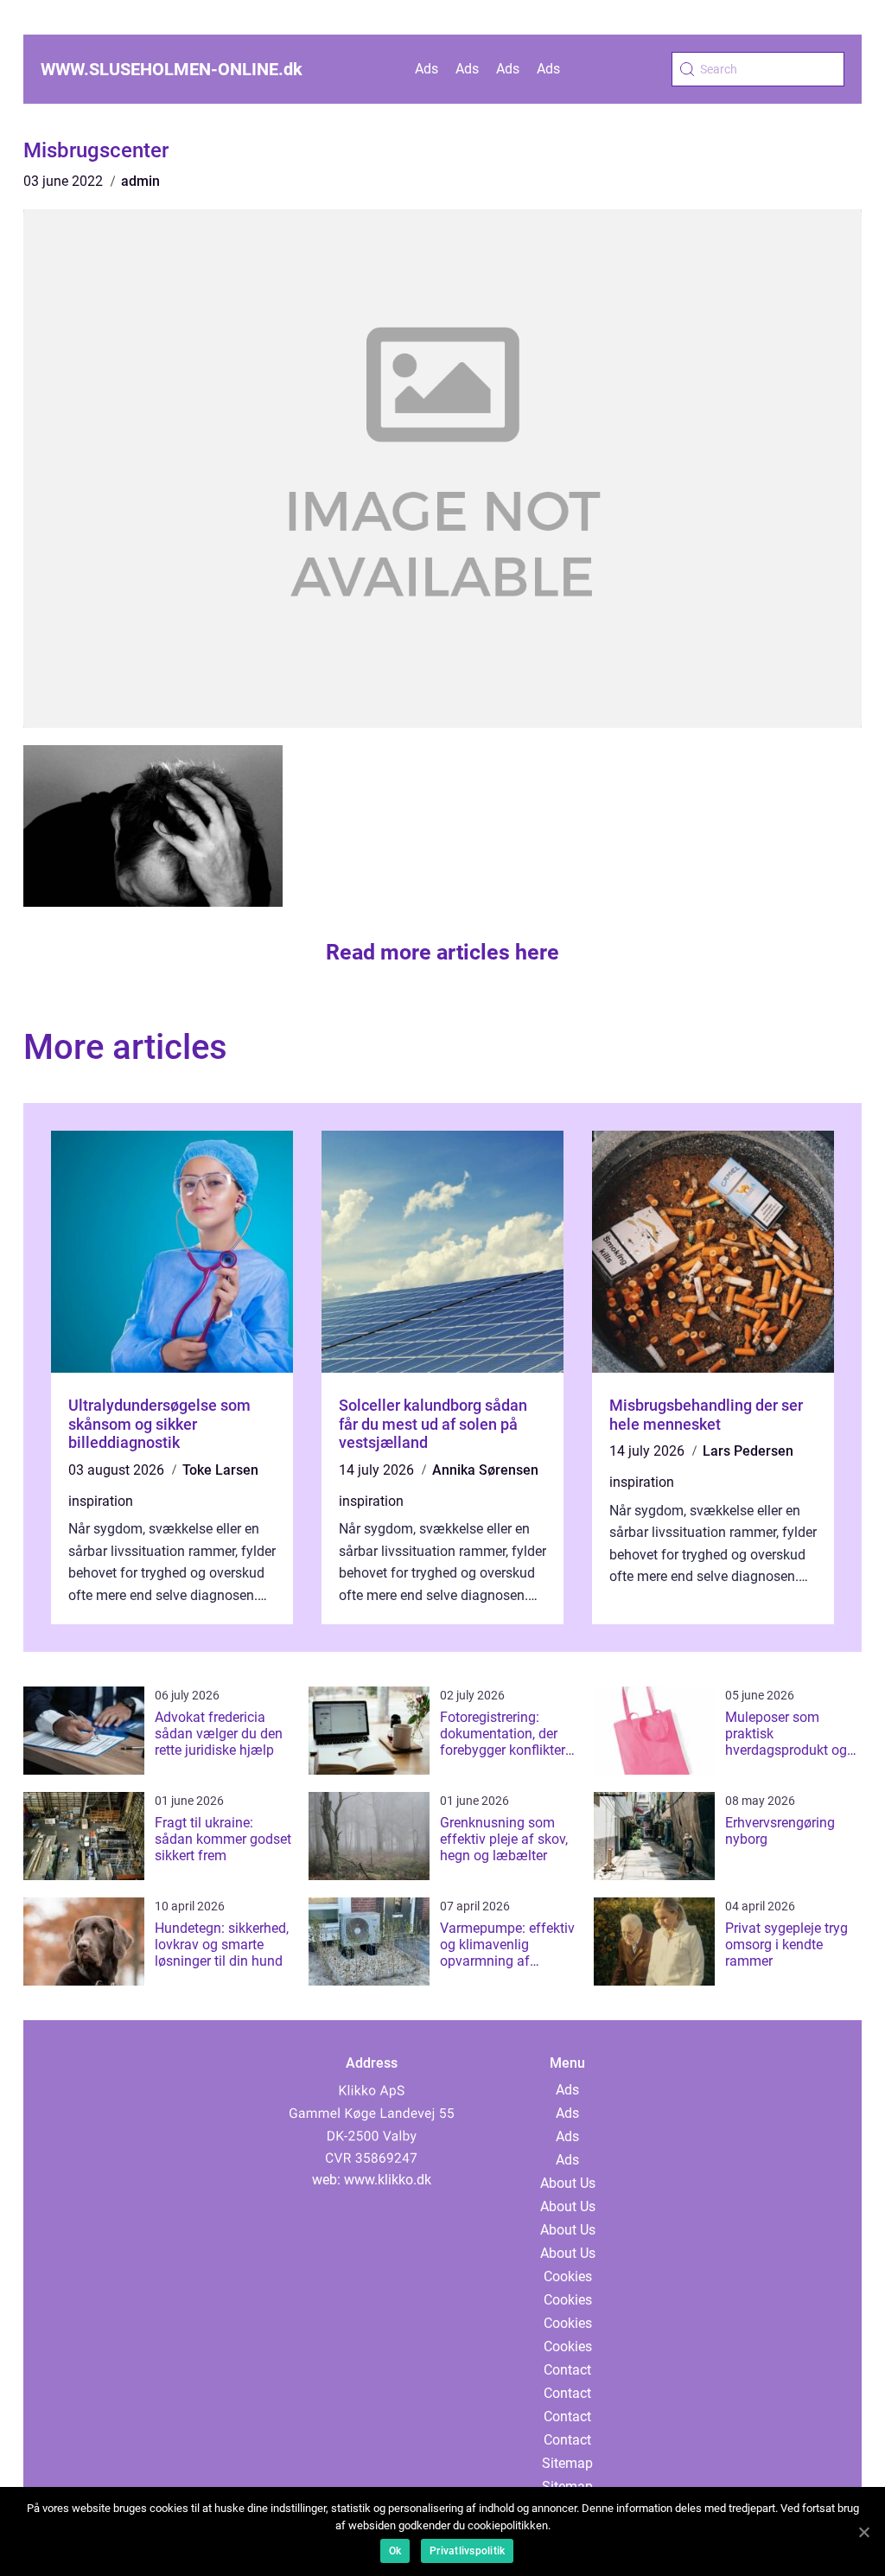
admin (140, 181)
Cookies (568, 2276)
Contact (567, 2370)
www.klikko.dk (388, 2180)
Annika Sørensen (485, 1470)
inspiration (101, 1501)
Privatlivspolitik (467, 2551)
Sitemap (567, 2463)
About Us (568, 2183)
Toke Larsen (220, 1470)
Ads (427, 69)
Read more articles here (442, 952)
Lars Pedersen (748, 1451)
